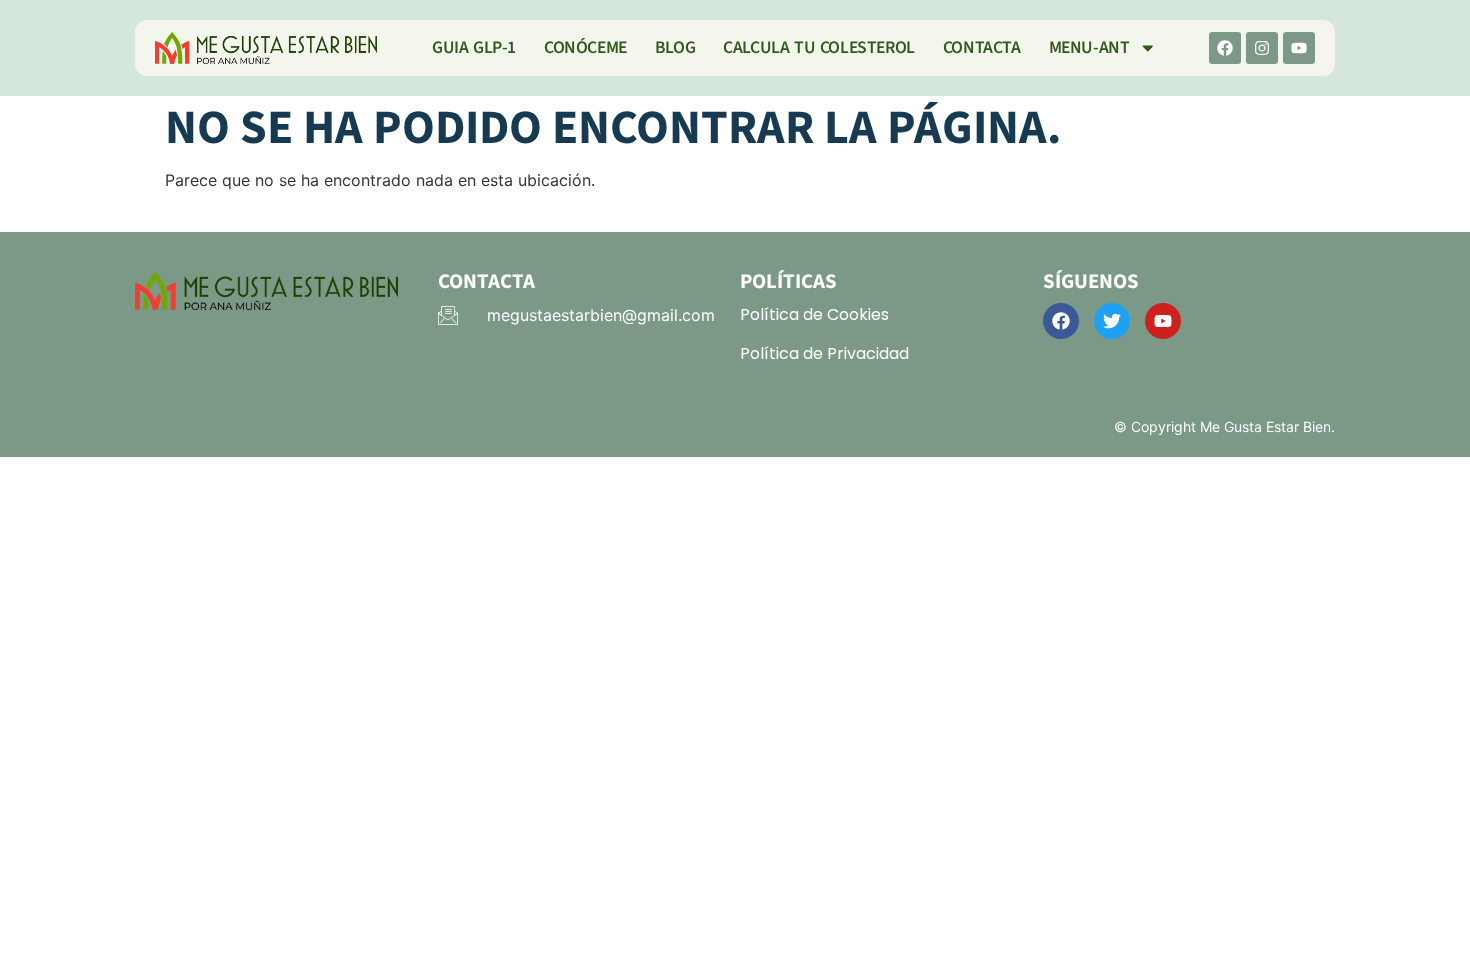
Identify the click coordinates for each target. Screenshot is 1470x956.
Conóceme (585, 47)
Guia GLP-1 (474, 47)
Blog (675, 47)
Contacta (982, 47)
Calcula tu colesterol (819, 47)
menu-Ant (1089, 47)
